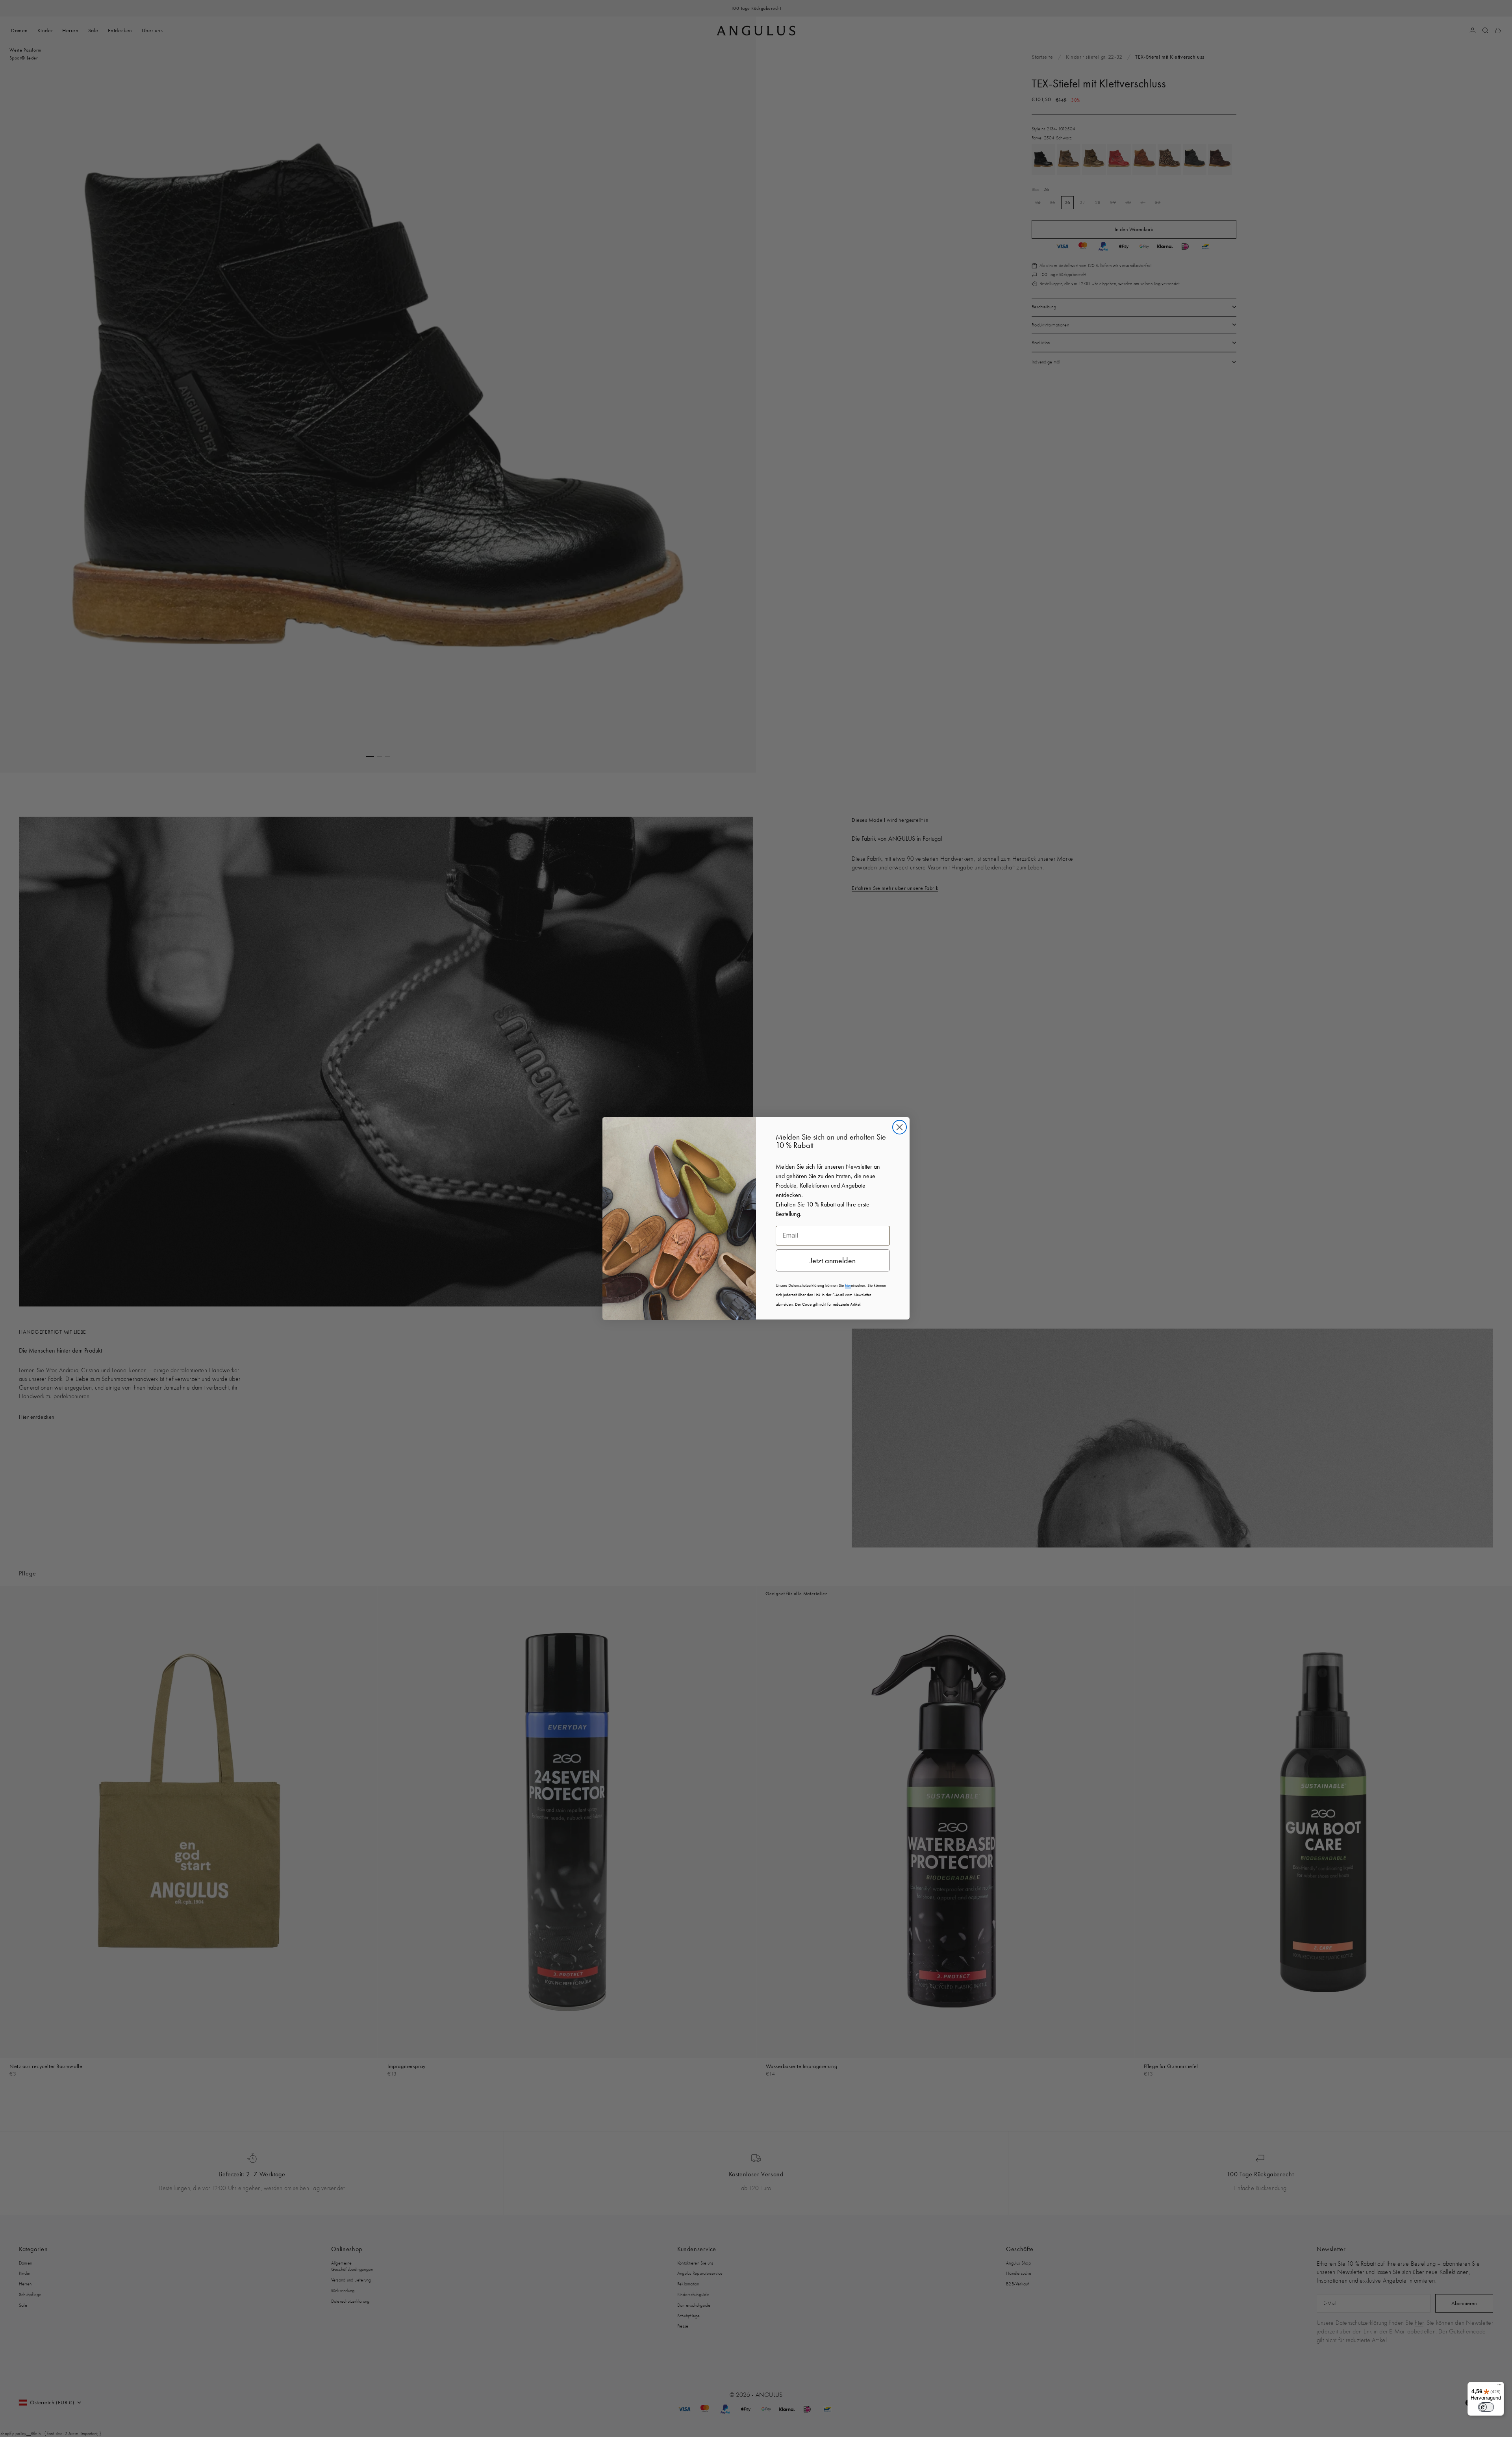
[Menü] (1499, 2387)
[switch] (1486, 2407)
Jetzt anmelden (833, 1260)
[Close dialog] (900, 1127)
